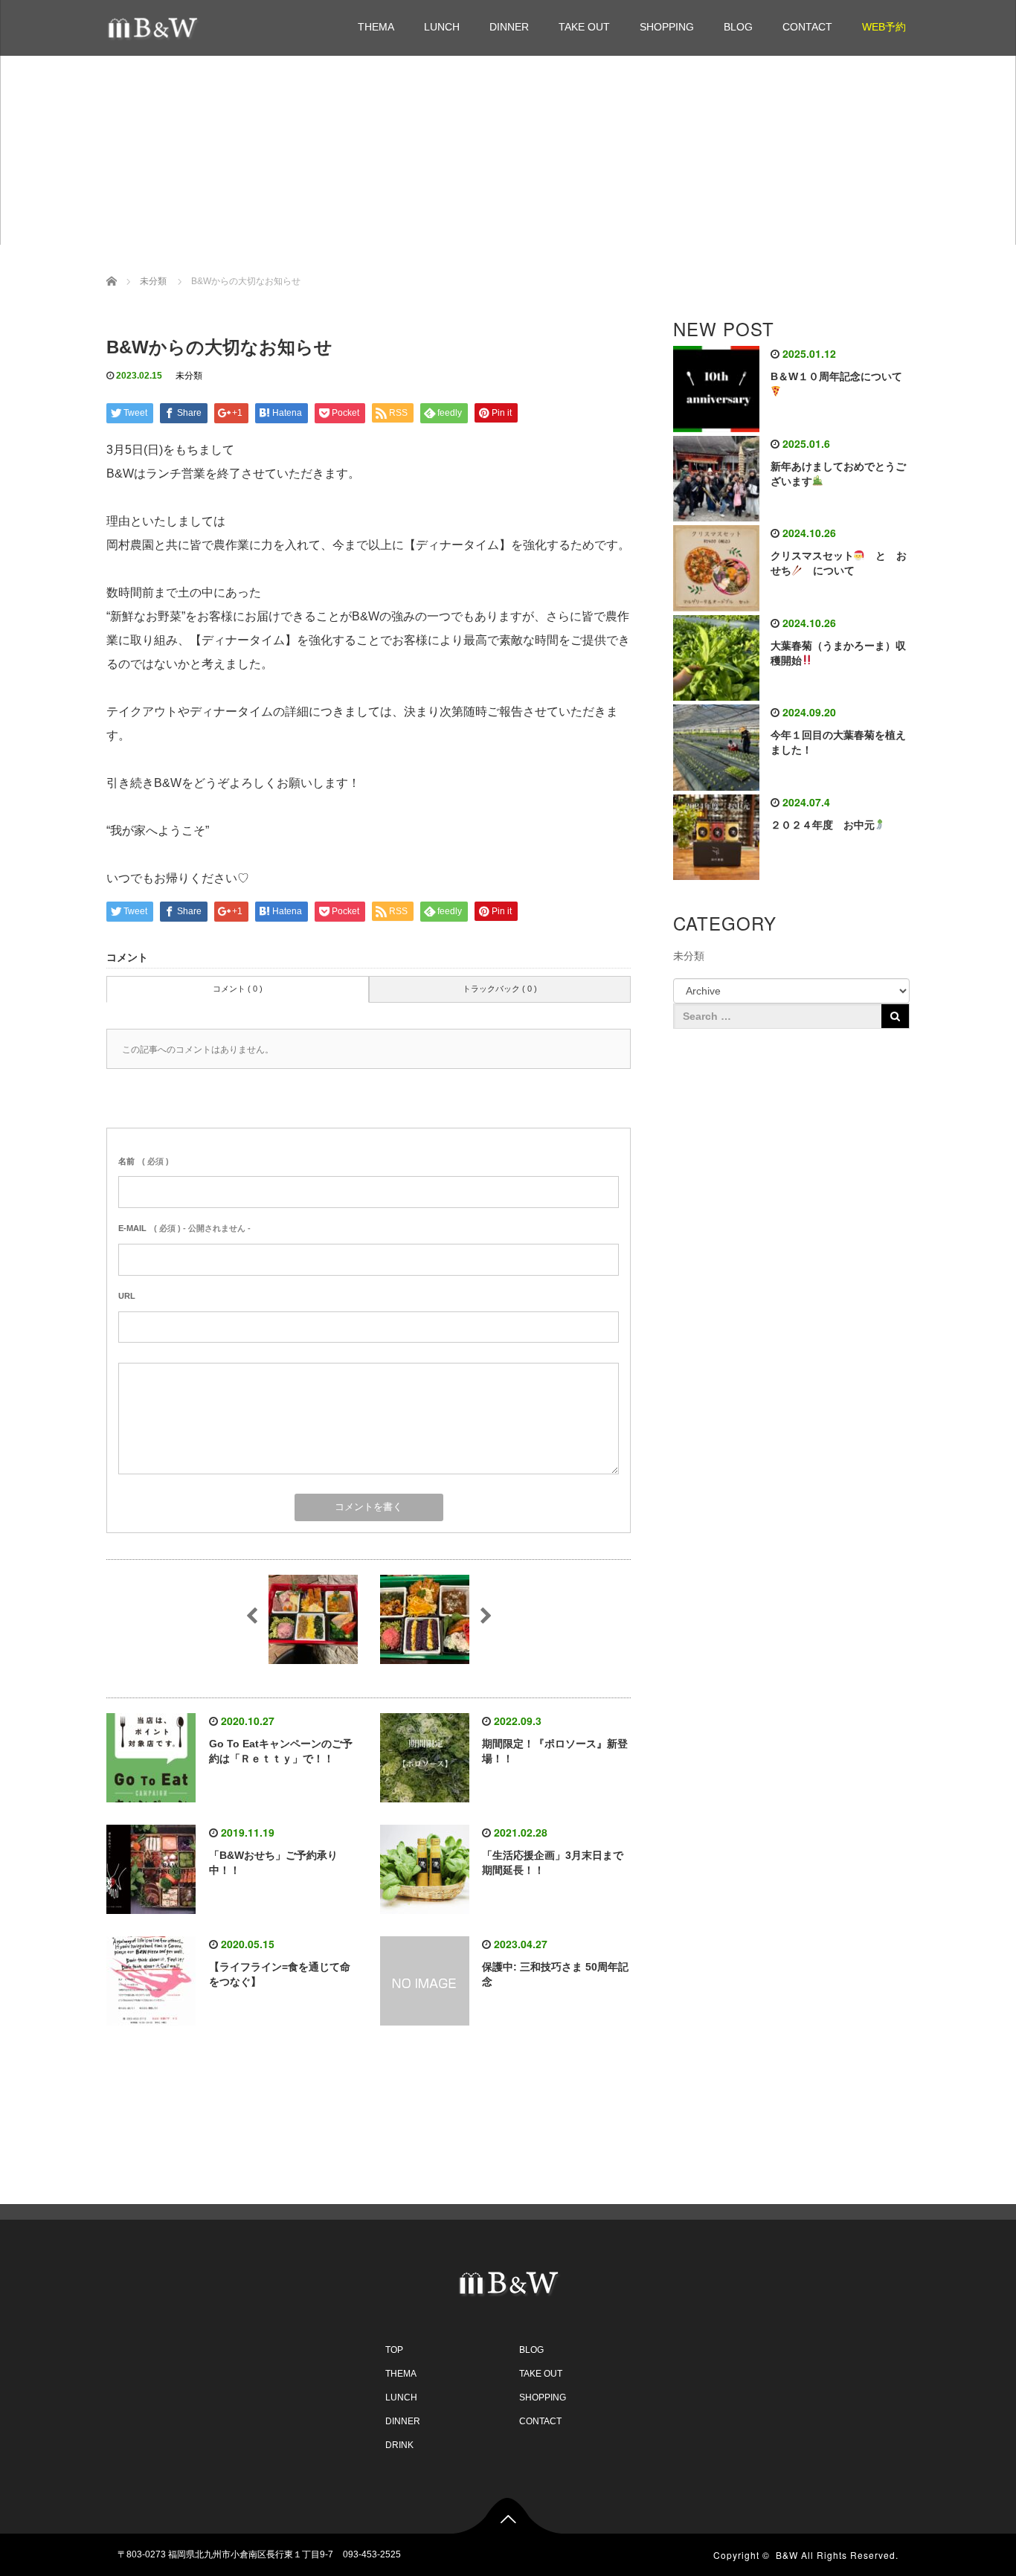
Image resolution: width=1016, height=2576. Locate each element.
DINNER (509, 27)
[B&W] (158, 26)
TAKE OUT (584, 27)
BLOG (738, 27)
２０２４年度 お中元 (823, 825)
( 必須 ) (144, 1161)
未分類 (189, 376)
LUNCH (442, 27)
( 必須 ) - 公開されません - (184, 1228)
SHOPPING (667, 27)
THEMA (376, 27)
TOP (394, 2350)
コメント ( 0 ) (238, 989)
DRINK (399, 2445)
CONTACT (807, 27)
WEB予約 (884, 27)
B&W (787, 2555)
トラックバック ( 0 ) (500, 989)
